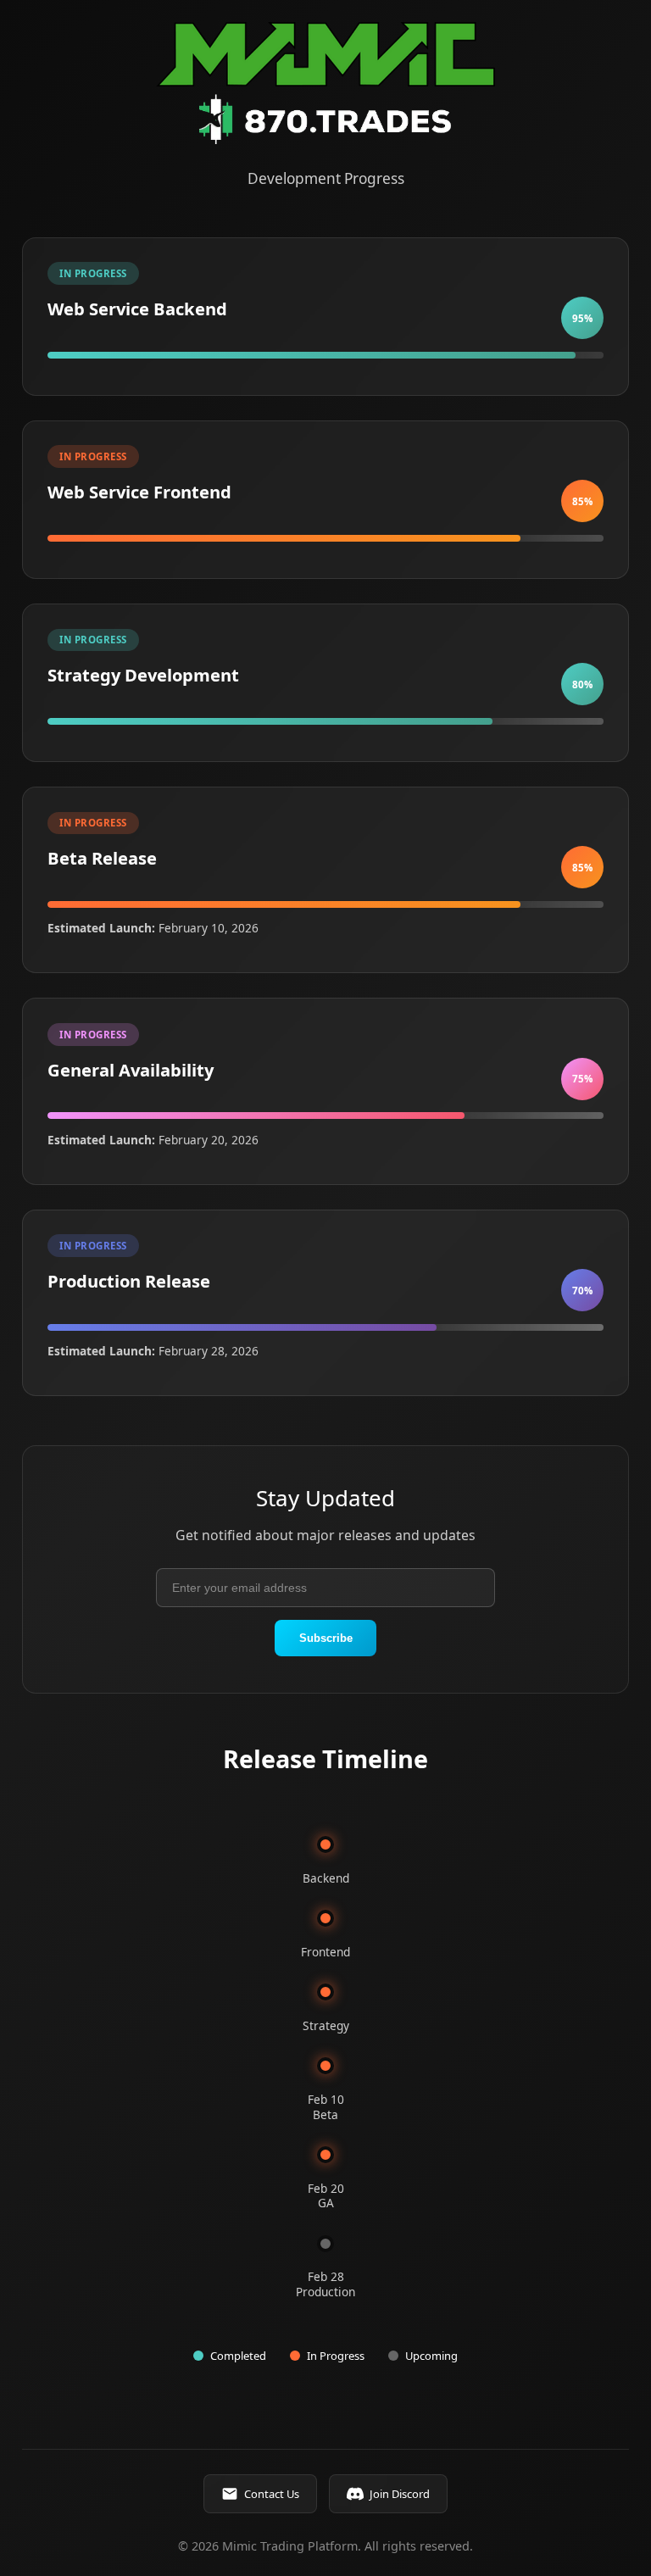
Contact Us (272, 2494)
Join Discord (400, 2494)
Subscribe (326, 1638)
